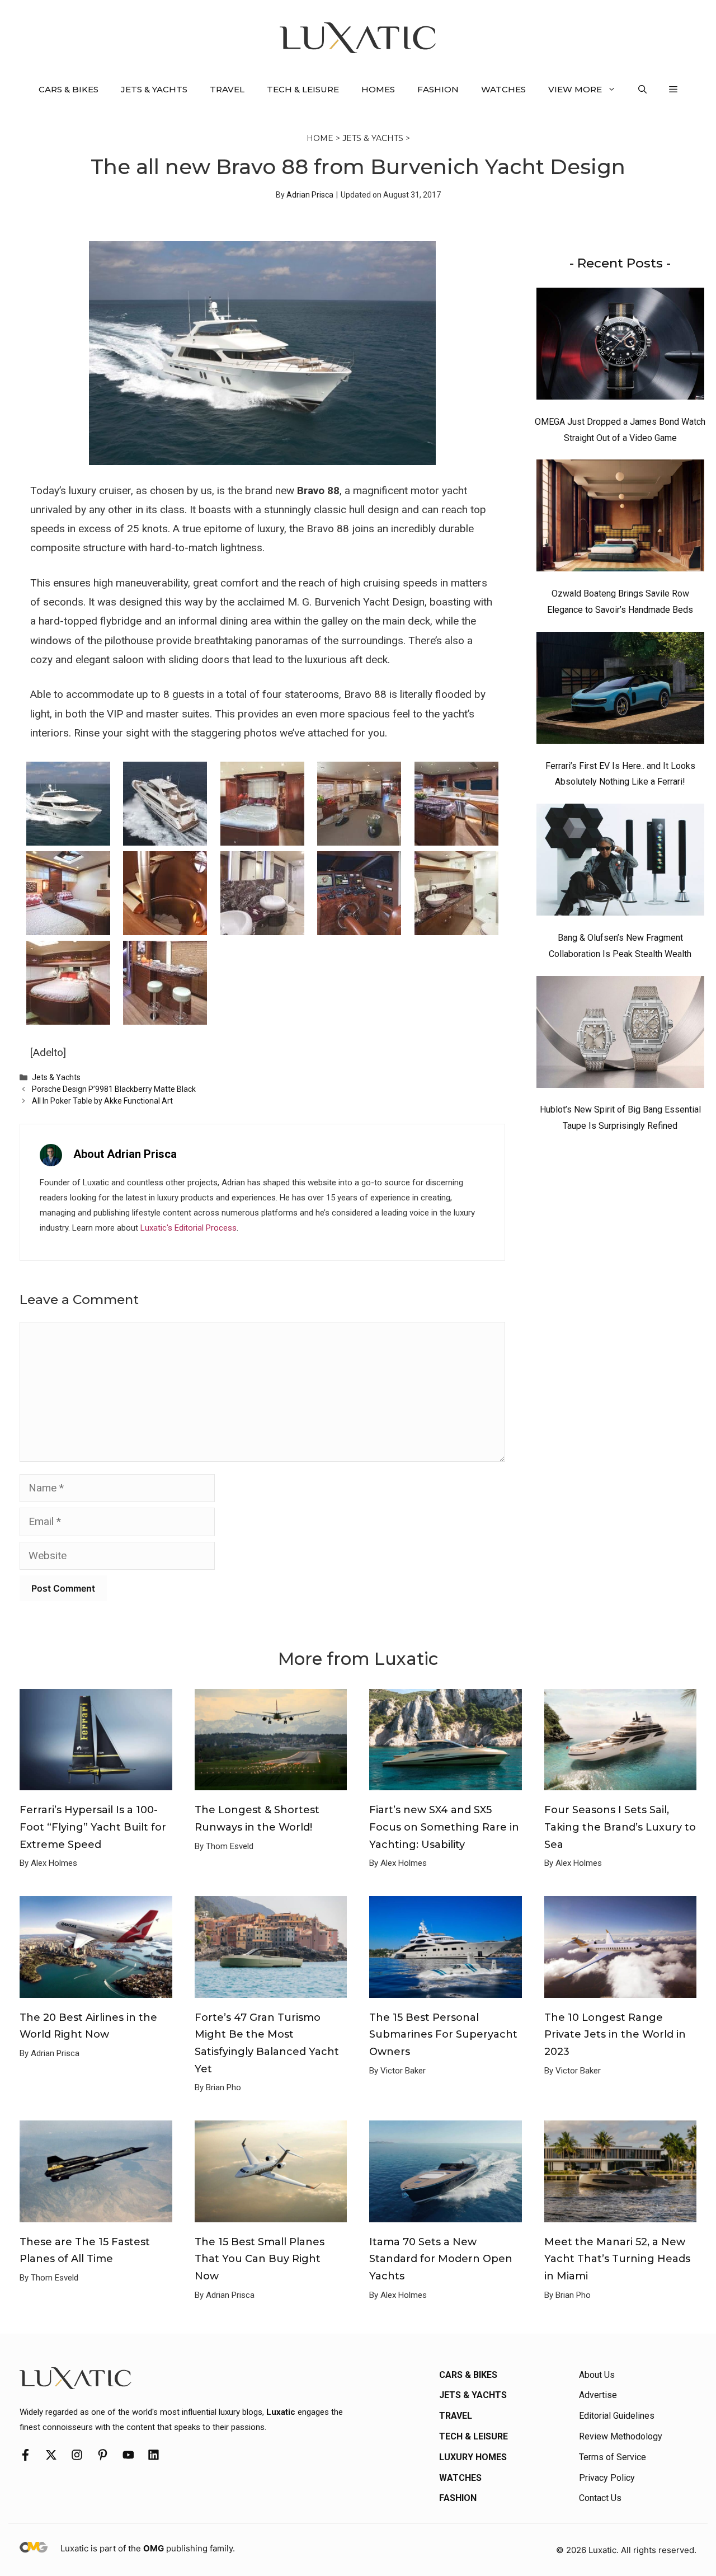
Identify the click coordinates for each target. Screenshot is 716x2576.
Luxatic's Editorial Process (189, 1228)
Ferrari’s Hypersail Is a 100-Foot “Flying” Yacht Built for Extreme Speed (93, 1827)
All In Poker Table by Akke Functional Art (102, 1101)
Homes (378, 89)
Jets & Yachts (154, 89)
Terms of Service (613, 2457)
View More (575, 89)
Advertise (598, 2395)
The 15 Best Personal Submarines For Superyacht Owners (443, 2035)
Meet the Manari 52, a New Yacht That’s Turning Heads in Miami (617, 2259)
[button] (642, 90)
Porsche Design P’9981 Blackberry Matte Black (114, 1089)
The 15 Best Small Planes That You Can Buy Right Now (260, 2259)
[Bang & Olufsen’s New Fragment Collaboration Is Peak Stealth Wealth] (620, 862)
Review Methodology (621, 2436)
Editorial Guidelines (617, 2416)
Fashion (438, 89)
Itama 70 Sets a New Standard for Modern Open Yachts (441, 2259)
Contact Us (600, 2498)
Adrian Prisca (310, 195)
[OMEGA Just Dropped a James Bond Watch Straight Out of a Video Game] (620, 346)
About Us (597, 2375)
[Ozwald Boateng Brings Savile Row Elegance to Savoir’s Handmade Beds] (620, 518)
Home (320, 138)
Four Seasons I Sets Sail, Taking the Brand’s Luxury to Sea (620, 1827)
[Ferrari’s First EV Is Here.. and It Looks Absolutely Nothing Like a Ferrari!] (620, 691)
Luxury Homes (473, 2457)
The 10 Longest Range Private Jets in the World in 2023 (615, 2035)
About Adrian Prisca (125, 1154)
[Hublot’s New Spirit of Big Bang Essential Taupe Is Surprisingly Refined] (620, 1035)
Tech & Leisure (303, 89)
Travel (227, 89)
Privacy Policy (607, 2478)
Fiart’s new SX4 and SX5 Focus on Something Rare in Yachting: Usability (444, 1827)
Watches (503, 89)
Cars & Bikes (69, 89)
